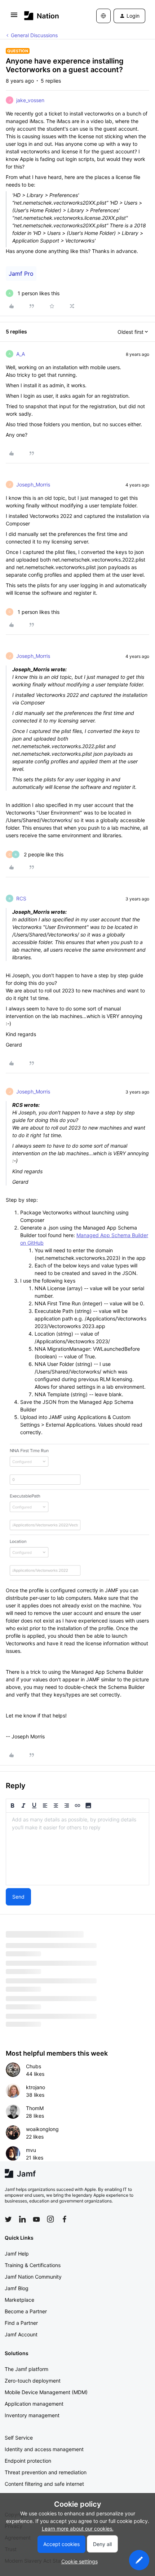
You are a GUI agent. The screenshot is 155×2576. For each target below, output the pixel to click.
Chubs (34, 2066)
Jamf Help (17, 2254)
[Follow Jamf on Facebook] (65, 2219)
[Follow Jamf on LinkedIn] (22, 2219)
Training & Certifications (33, 2265)
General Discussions (34, 35)
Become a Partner (26, 2311)
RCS (21, 898)
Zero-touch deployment (33, 2381)
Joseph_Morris (33, 484)
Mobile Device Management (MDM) (46, 2392)
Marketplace (19, 2300)
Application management (34, 2404)
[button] (14, 17)
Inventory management (32, 2415)
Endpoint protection (28, 2461)
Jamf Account (21, 2334)
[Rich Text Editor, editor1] (77, 1849)
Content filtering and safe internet (44, 2484)
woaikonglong (42, 2129)
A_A (21, 354)
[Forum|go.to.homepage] (42, 16)
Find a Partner (21, 2323)
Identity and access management (44, 2449)
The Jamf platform (26, 2369)
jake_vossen (30, 100)
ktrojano (36, 2087)
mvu (31, 2150)
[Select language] (103, 16)
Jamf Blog (17, 2288)
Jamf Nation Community (33, 2277)
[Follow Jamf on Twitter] (8, 2219)
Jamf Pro (21, 274)
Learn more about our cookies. (78, 2529)
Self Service (19, 2438)
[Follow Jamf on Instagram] (50, 2219)
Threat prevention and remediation (46, 2472)
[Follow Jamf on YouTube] (36, 2219)
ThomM (35, 2108)
